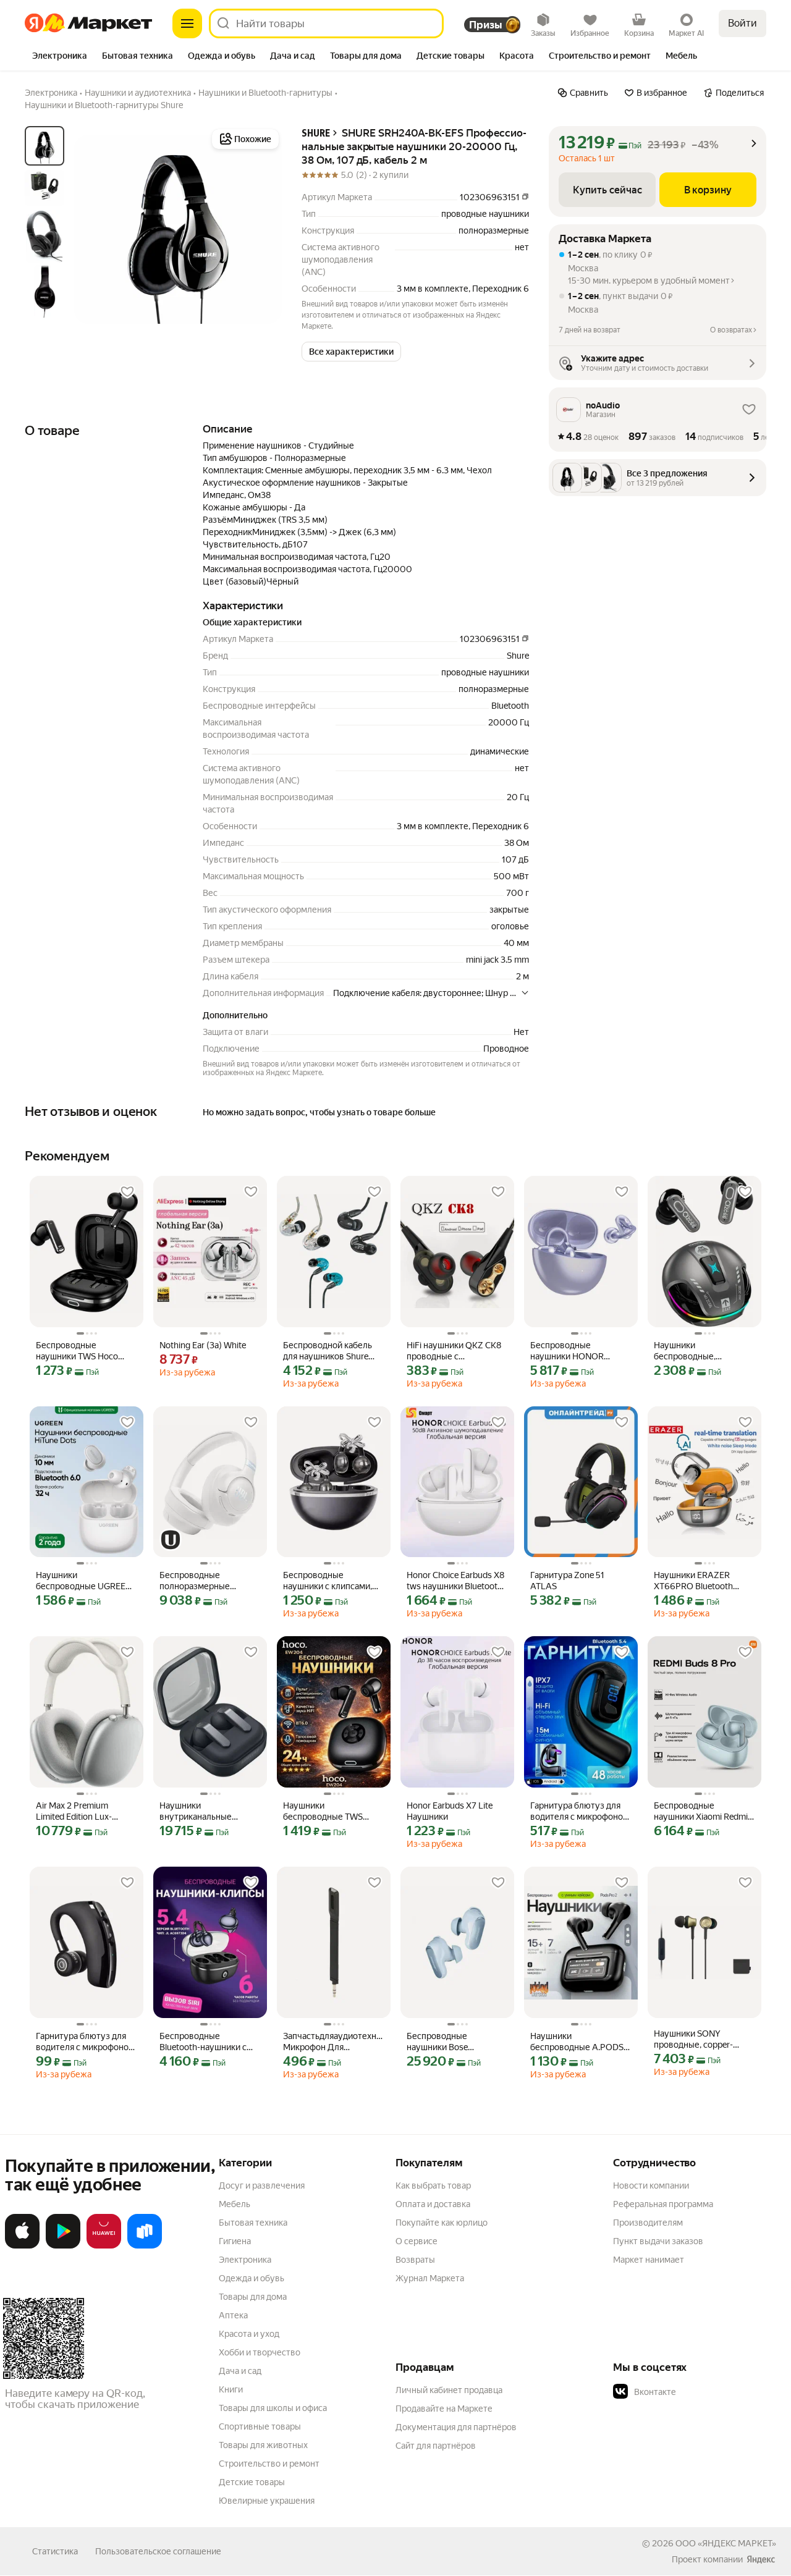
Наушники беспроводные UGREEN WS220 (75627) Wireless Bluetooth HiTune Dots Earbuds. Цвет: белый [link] (84, 1581)
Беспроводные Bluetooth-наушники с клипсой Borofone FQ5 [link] (204, 2042)
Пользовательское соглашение (158, 2551)
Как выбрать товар (433, 2185)
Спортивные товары (260, 2426)
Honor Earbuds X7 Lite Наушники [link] (450, 1811)
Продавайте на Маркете (444, 2409)
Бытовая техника (253, 2223)
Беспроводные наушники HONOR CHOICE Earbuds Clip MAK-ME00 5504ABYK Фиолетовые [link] (577, 1351)
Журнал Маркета (430, 2278)
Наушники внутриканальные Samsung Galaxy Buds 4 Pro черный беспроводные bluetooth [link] (209, 1811)
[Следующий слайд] (262, 229)
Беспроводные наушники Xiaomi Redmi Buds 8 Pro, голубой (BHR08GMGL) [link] (701, 1811)
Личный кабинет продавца (449, 2390)
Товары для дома (253, 2297)
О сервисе (417, 2241)
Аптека (233, 2315)
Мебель (235, 2204)
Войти (742, 23)
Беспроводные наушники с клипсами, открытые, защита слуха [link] (332, 1581)
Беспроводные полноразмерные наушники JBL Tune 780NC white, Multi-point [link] (208, 1581)
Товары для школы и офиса (273, 2408)
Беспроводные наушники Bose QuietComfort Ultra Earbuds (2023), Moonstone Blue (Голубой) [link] (443, 2042)
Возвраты (415, 2260)
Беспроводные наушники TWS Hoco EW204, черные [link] (77, 1351)
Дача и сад (240, 2371)
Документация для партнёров (456, 2427)
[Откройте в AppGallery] (104, 2246)
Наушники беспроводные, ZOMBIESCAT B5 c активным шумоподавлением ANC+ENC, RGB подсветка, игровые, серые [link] (695, 1351)
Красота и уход (249, 2334)
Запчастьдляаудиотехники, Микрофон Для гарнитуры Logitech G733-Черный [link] (334, 2042)
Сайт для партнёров (436, 2446)
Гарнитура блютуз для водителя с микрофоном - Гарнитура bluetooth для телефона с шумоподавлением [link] (85, 2042)
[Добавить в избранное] (127, 1192)
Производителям (648, 2223)
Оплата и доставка (433, 2204)
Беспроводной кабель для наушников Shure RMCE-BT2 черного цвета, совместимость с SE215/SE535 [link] (331, 1351)
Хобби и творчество (260, 2352)
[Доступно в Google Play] (63, 2246)
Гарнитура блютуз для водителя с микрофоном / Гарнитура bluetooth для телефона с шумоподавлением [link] (580, 1811)
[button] (351, 352)
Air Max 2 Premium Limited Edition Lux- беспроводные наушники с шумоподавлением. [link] (76, 1811)
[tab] (60, 57)
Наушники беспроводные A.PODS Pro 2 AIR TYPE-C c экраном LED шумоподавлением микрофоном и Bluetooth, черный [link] (581, 2042)
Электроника (245, 2260)
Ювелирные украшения (267, 2501)
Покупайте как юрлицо (442, 2223)
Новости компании (651, 2185)
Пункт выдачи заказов (658, 2241)
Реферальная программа (663, 2204)
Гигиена (235, 2241)
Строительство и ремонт (269, 2464)
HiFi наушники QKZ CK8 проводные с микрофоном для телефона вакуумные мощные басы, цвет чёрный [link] (454, 1351)
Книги (231, 2389)
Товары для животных (263, 2445)
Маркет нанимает (649, 2260)
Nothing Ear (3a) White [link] (203, 1345)
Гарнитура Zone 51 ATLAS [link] (567, 1581)
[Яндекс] (761, 2559)
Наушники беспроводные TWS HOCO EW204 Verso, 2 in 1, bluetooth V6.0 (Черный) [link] (332, 1811)
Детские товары (252, 2482)
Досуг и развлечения (262, 2185)
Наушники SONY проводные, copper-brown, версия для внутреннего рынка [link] (693, 2039)
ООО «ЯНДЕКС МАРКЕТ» (726, 2543)
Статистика (55, 2551)
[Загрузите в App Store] (22, 2246)
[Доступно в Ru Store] (145, 2246)
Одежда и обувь (252, 2278)
